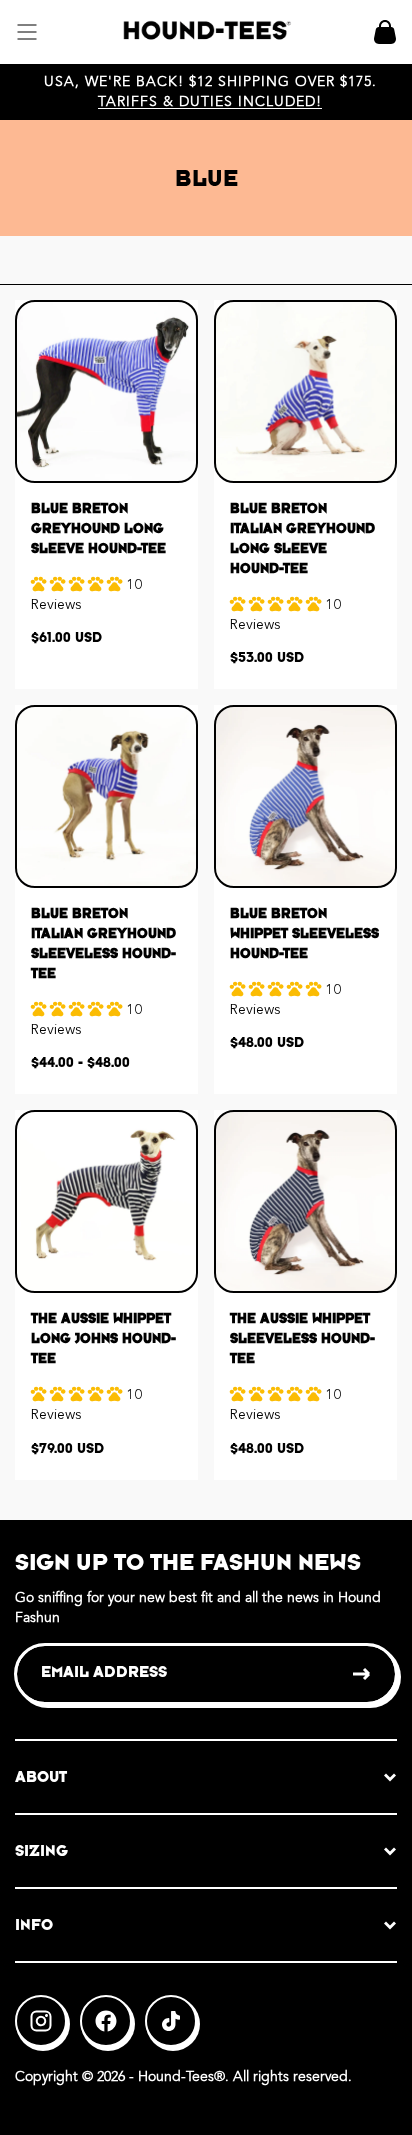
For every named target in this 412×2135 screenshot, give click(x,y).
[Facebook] (106, 2021)
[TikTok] (171, 2021)
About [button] (41, 1776)
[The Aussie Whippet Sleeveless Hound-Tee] (305, 1201)
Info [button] (34, 1924)
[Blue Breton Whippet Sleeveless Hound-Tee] (305, 796)
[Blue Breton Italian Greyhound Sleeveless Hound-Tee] (106, 796)
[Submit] (362, 1674)
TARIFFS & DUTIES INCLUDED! (210, 102)
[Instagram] (41, 2021)
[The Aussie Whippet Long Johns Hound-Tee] (106, 1201)
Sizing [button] (41, 1850)
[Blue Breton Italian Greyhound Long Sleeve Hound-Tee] (305, 391)
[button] (27, 32)
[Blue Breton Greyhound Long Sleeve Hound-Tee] (106, 391)
